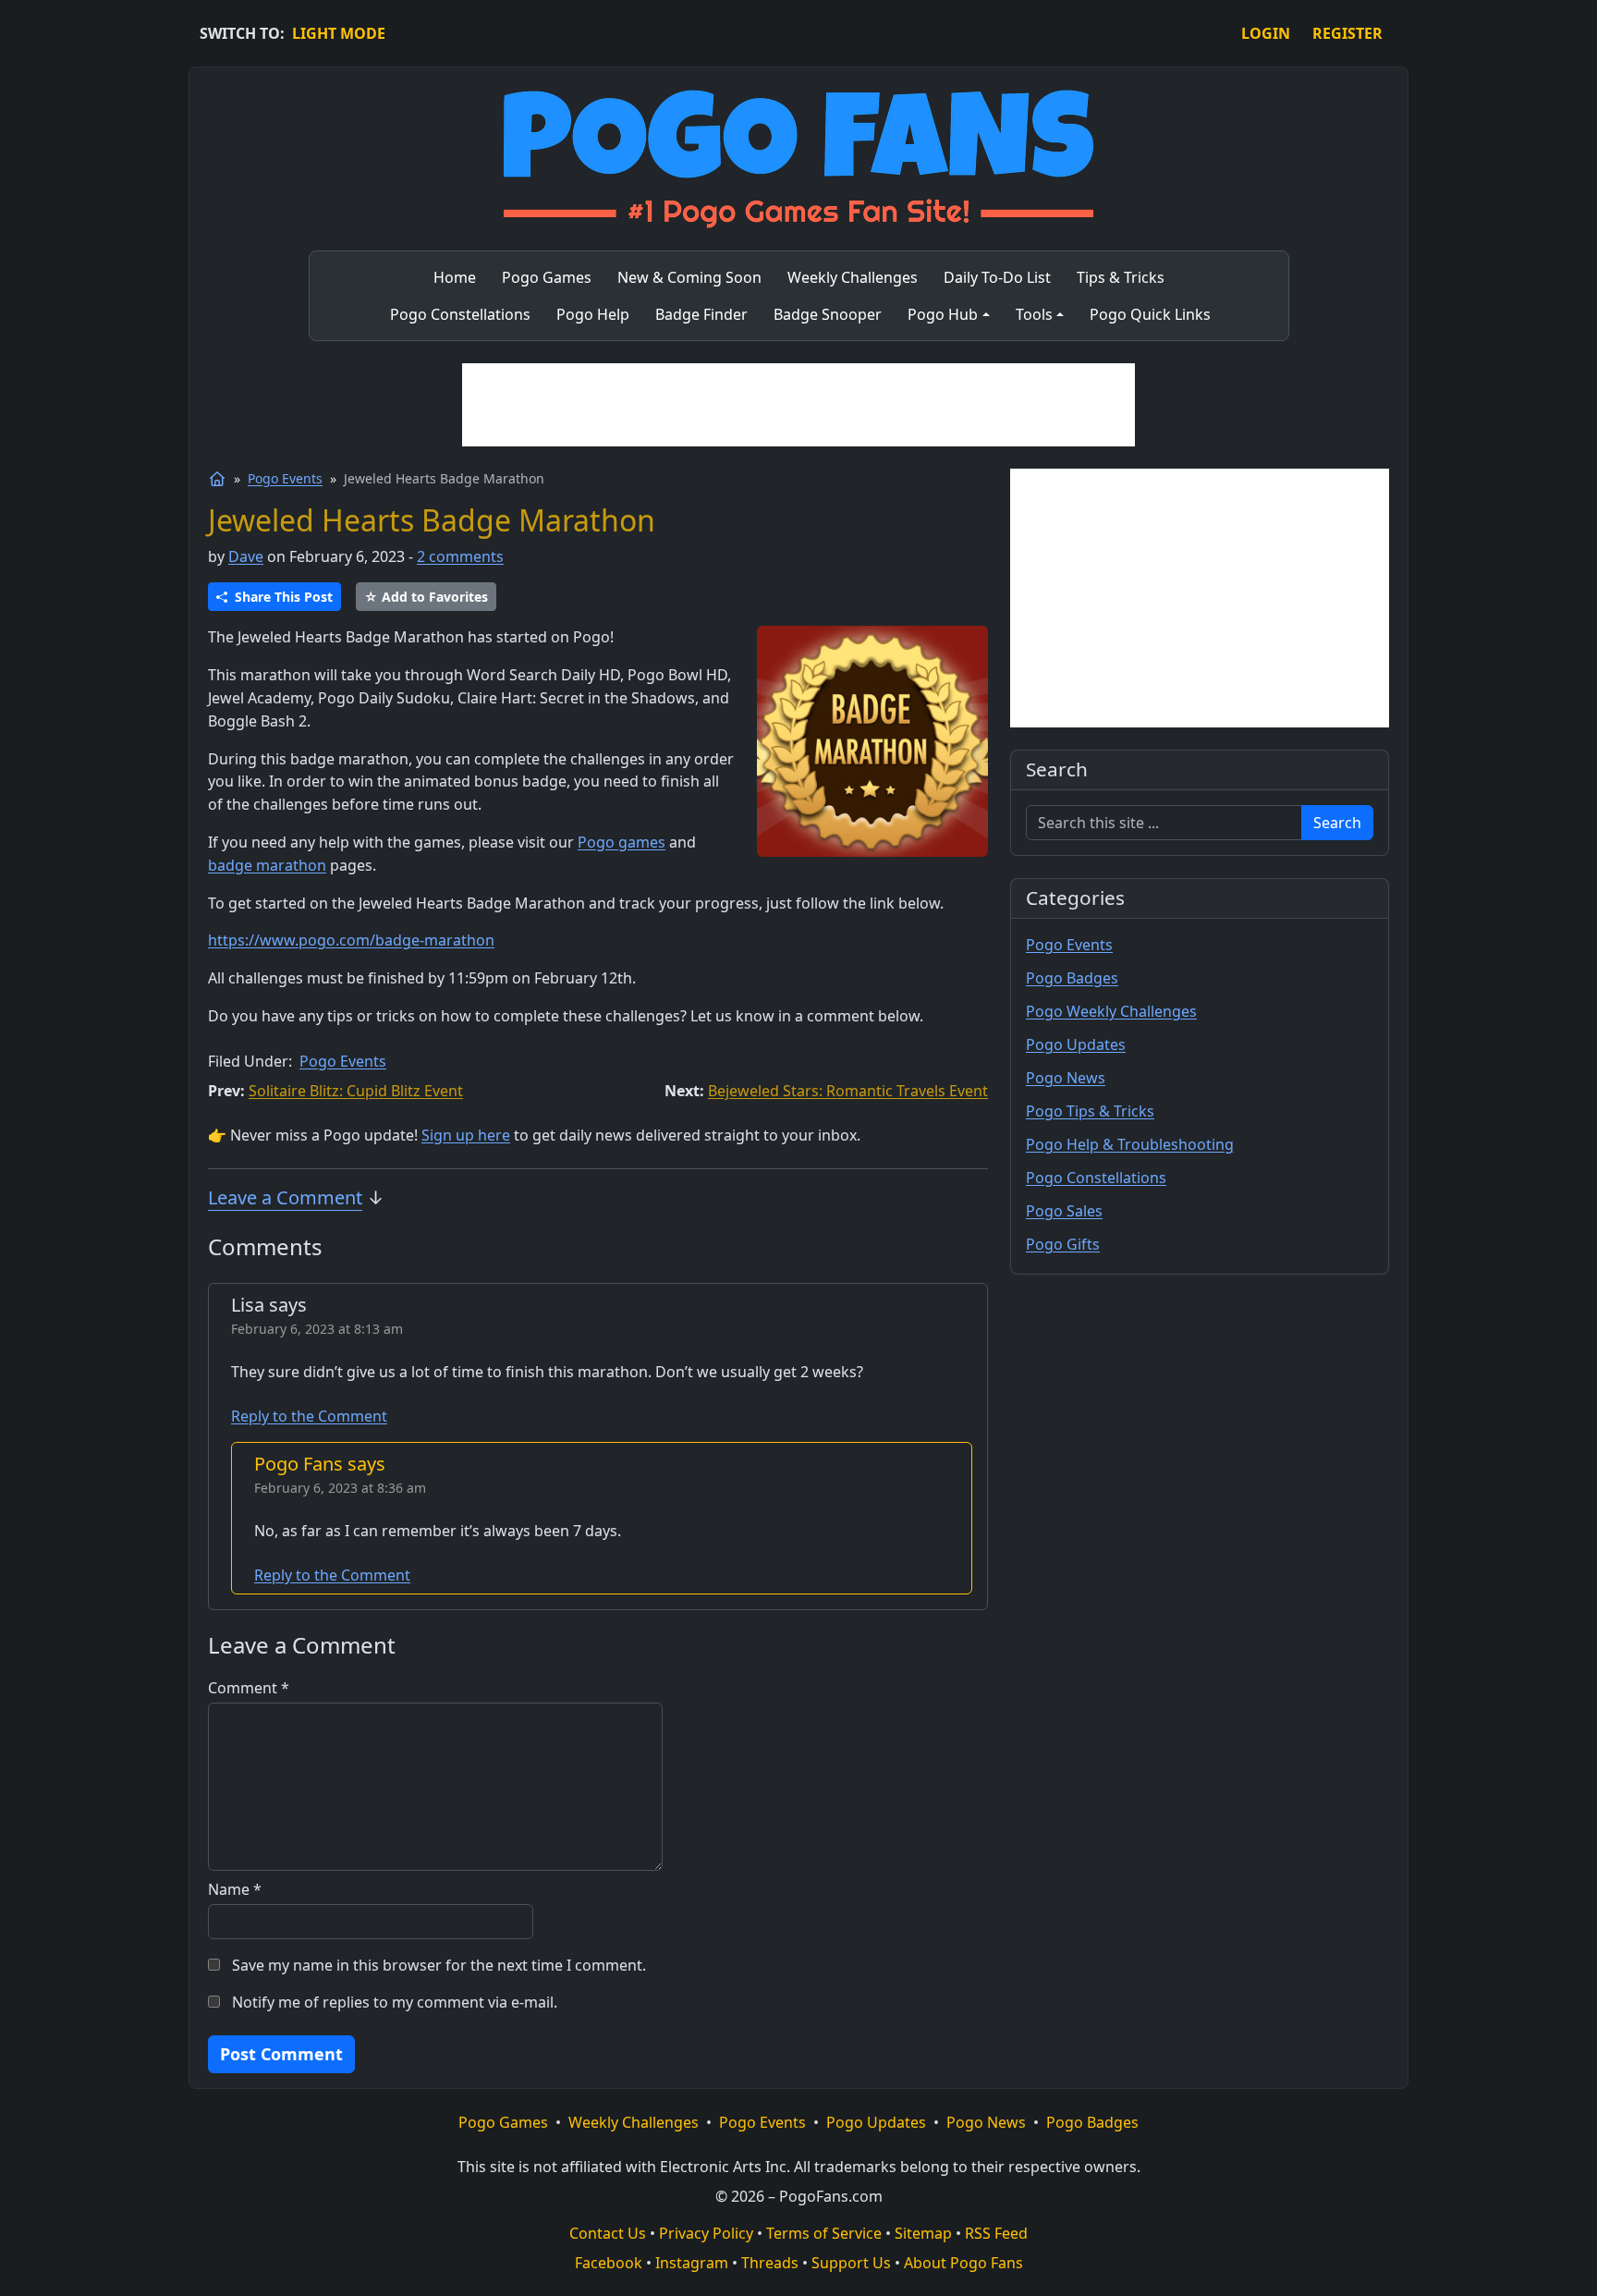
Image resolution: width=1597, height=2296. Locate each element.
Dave (246, 556)
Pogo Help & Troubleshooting (1130, 1144)
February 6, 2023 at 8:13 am (317, 1329)
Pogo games (622, 842)
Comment (249, 1688)
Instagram (692, 2263)
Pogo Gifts (1063, 1244)
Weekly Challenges (634, 2122)
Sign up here (466, 1135)
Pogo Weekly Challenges (1111, 1011)
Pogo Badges (1072, 978)
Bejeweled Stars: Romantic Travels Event (848, 1091)
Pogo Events (285, 478)
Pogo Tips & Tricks (1090, 1111)
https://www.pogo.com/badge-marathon (351, 940)
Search (1337, 823)
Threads (770, 2263)
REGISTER (1347, 33)
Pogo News (1066, 1078)
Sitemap (923, 2233)
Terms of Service (824, 2233)
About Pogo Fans (963, 2263)
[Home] (217, 479)
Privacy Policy (706, 2233)
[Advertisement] (798, 405)
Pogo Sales (1064, 1211)
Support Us (851, 2263)
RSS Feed (996, 2233)
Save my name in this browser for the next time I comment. (439, 1965)
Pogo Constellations (1096, 1178)
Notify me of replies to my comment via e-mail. (395, 2002)
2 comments (460, 556)
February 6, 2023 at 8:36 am (340, 1488)
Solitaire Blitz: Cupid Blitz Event (356, 1091)
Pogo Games (503, 2122)
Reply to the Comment (309, 1416)
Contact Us (608, 2233)
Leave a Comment (285, 1197)
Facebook (609, 2263)
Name (235, 1889)
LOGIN (1266, 33)
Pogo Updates (1076, 1044)
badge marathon (267, 865)
